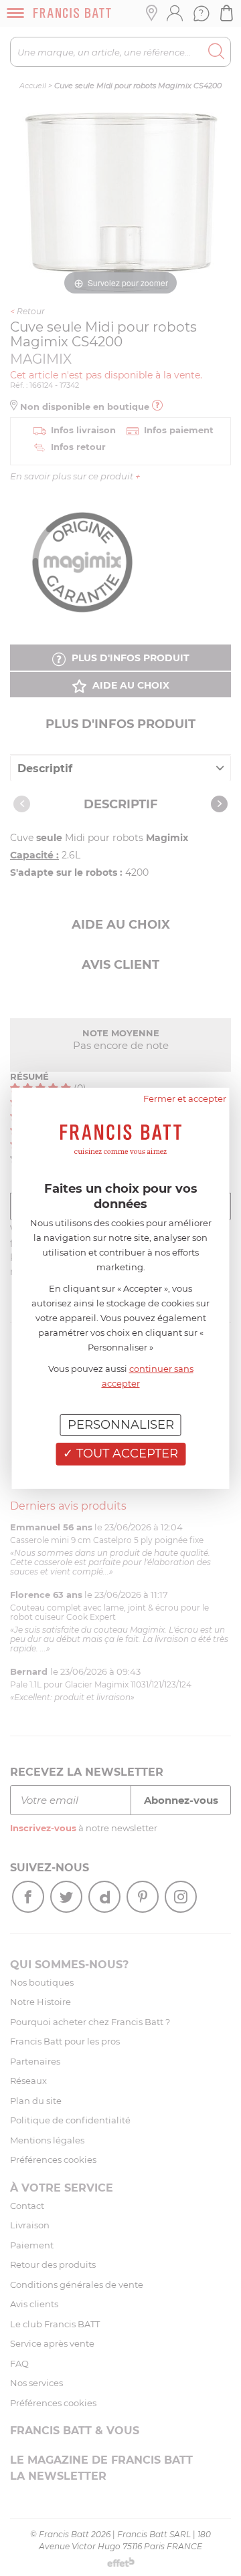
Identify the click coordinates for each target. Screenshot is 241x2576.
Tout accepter (126, 1453)
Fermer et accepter (185, 1098)
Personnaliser (121, 1424)
